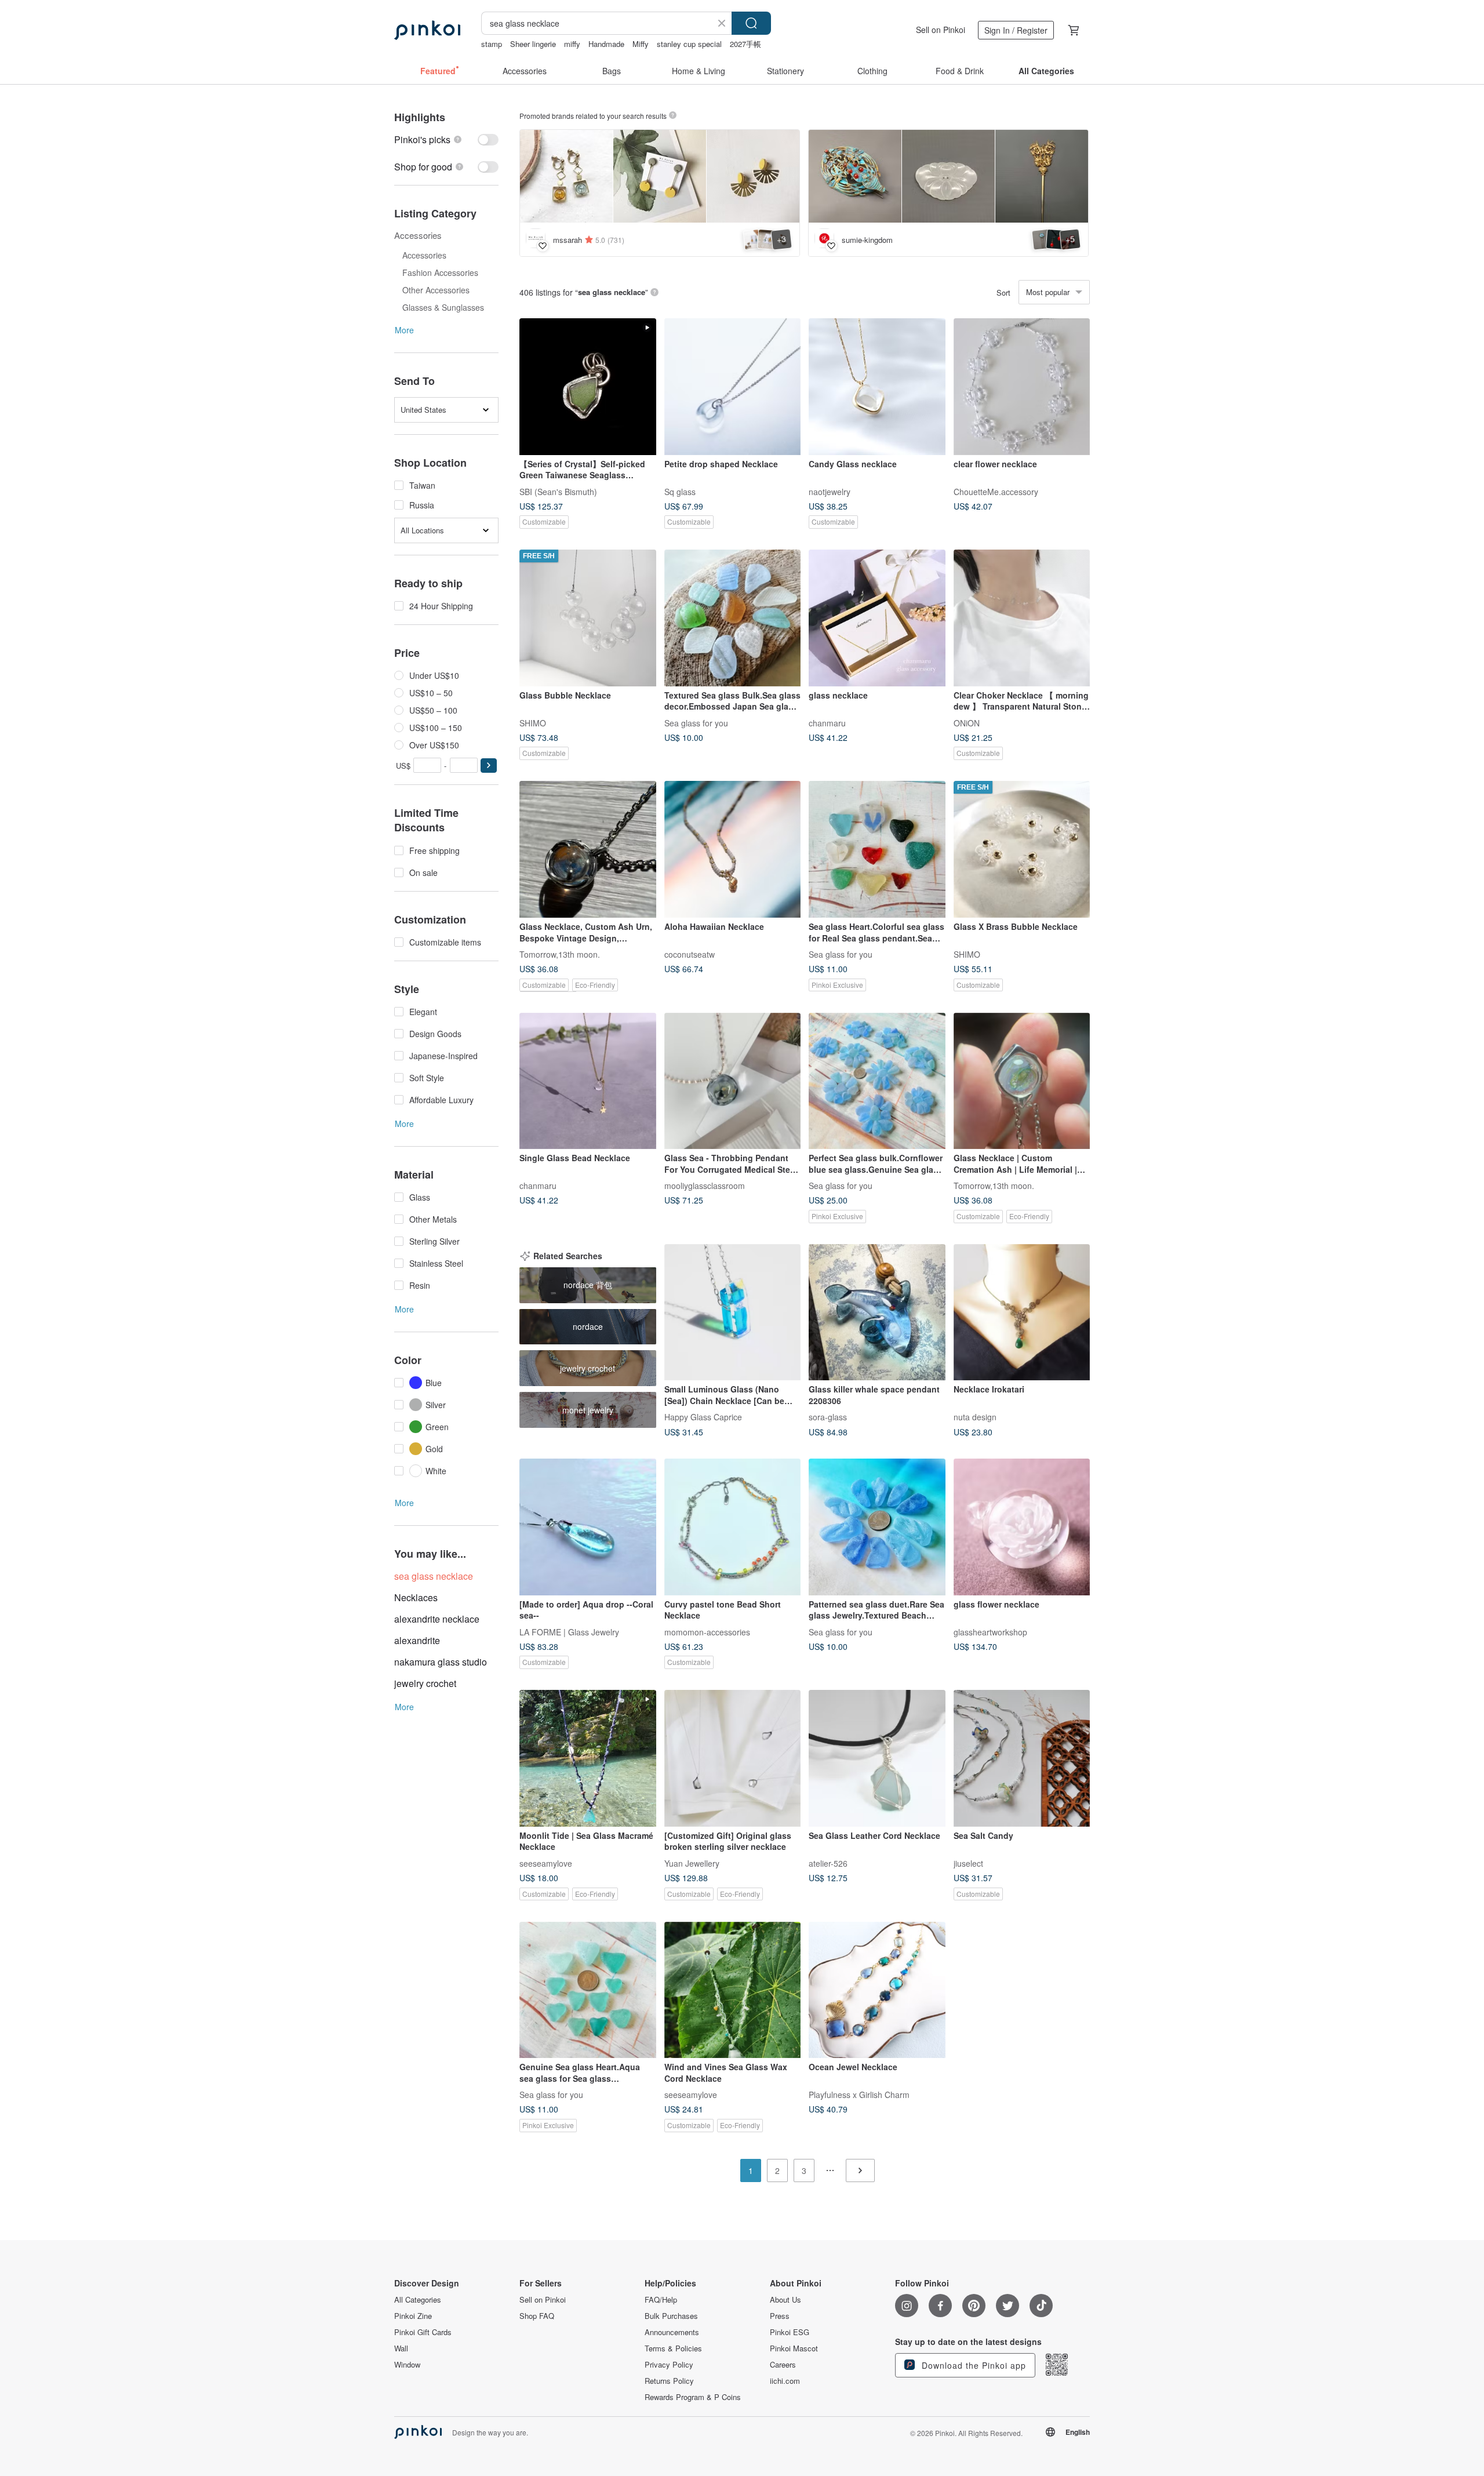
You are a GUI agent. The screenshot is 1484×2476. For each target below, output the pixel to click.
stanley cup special (689, 44)
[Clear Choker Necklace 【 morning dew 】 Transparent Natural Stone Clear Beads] (1022, 618)
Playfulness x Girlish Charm (859, 2095)
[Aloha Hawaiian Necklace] (733, 849)
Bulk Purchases (671, 2316)
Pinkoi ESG (790, 2332)
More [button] (404, 330)
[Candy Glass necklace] (877, 387)
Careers (783, 2365)
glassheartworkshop (990, 1631)
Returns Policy (669, 2381)
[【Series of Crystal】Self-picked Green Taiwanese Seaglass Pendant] (588, 387)
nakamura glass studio (441, 1662)
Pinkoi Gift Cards (423, 2332)
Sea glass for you (696, 722)
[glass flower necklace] (1022, 1527)
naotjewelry (830, 491)
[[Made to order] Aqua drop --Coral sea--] (588, 1527)
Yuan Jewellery (692, 1863)
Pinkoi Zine (413, 2316)
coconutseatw (690, 954)
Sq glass (680, 491)
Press (780, 2316)
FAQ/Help (661, 2300)
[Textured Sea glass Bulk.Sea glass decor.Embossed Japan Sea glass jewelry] (733, 618)
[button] (489, 766)
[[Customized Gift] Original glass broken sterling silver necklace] (733, 1758)
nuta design (975, 1417)
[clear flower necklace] (1022, 387)
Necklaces (416, 1597)
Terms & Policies (673, 2348)
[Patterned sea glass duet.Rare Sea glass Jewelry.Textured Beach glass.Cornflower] (877, 1527)
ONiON (967, 722)
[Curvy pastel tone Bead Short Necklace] (733, 1527)
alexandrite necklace (437, 1619)
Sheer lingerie (533, 44)
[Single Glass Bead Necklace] (588, 1081)
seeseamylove (546, 1863)
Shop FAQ (537, 2316)
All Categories (418, 2300)
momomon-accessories (707, 1631)
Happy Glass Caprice (703, 1417)
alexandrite (417, 1640)
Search (751, 23)
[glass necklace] (877, 618)
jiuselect (968, 1863)
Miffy (641, 44)
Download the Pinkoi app (972, 2365)
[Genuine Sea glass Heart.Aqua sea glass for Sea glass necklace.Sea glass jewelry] (588, 1990)
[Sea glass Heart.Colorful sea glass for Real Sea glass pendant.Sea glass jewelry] (877, 849)
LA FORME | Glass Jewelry (569, 1631)
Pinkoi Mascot (794, 2348)
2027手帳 (745, 44)
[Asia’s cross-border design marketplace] (427, 30)
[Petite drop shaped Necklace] (733, 387)
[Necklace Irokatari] (1022, 1312)
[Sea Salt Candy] (1022, 1758)
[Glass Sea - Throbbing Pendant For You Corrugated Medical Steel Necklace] (733, 1081)
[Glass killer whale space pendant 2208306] (877, 1312)
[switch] (446, 139)
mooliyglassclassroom (705, 1186)
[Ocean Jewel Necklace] (877, 1990)
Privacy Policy (669, 2365)
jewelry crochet (425, 1683)
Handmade (606, 44)
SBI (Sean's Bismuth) (558, 491)
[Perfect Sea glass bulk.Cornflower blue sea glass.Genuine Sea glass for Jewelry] (877, 1081)
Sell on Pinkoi (941, 30)
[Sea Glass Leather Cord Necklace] (877, 1758)
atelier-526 (828, 1863)
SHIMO (533, 722)
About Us (785, 2300)
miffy (572, 44)
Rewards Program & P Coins (693, 2397)
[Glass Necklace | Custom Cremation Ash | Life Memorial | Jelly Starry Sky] (1022, 1081)
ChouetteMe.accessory (996, 491)
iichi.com (785, 2381)
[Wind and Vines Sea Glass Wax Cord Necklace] (733, 1990)
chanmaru (827, 722)
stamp (492, 44)
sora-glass (828, 1417)
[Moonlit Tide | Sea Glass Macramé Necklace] (588, 1758)
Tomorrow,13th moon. (560, 954)
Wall (401, 2348)
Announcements (672, 2332)
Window (407, 2365)
